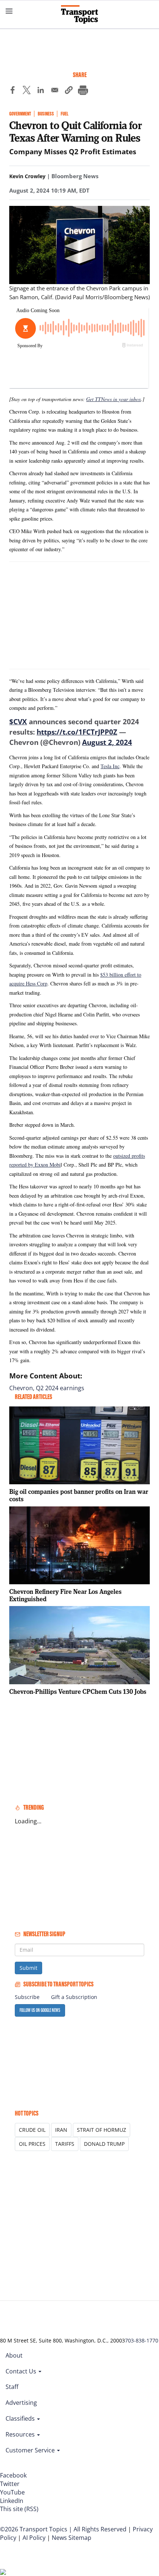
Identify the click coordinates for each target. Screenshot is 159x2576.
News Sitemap (72, 2538)
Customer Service (31, 2450)
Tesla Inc (110, 766)
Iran (61, 2130)
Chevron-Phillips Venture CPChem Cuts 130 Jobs (78, 1691)
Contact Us (22, 2371)
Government (20, 114)
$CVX (18, 722)
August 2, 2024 (107, 742)
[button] (69, 91)
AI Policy (34, 2538)
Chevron (21, 1388)
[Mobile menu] (9, 11)
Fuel (65, 114)
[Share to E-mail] (55, 91)
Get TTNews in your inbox (114, 399)
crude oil (32, 2130)
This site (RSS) (19, 2509)
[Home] (79, 14)
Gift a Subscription (74, 1997)
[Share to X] (27, 91)
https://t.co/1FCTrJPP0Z (77, 732)
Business (46, 114)
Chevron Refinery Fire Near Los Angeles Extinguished (65, 1595)
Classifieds (21, 2418)
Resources (21, 2434)
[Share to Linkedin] (41, 91)
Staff (12, 2387)
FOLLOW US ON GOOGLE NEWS (40, 2010)
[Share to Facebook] (13, 91)
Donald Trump (104, 2144)
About (14, 2355)
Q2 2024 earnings (60, 1388)
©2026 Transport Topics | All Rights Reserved (63, 2529)
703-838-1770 (142, 2340)
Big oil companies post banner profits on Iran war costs (79, 1495)
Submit (28, 1968)
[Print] (83, 91)
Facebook (13, 2475)
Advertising (21, 2403)
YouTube (12, 2492)
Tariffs (65, 2144)
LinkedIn (12, 2501)
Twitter (10, 2484)
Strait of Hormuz (102, 2130)
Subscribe (27, 1997)
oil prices (32, 2144)
